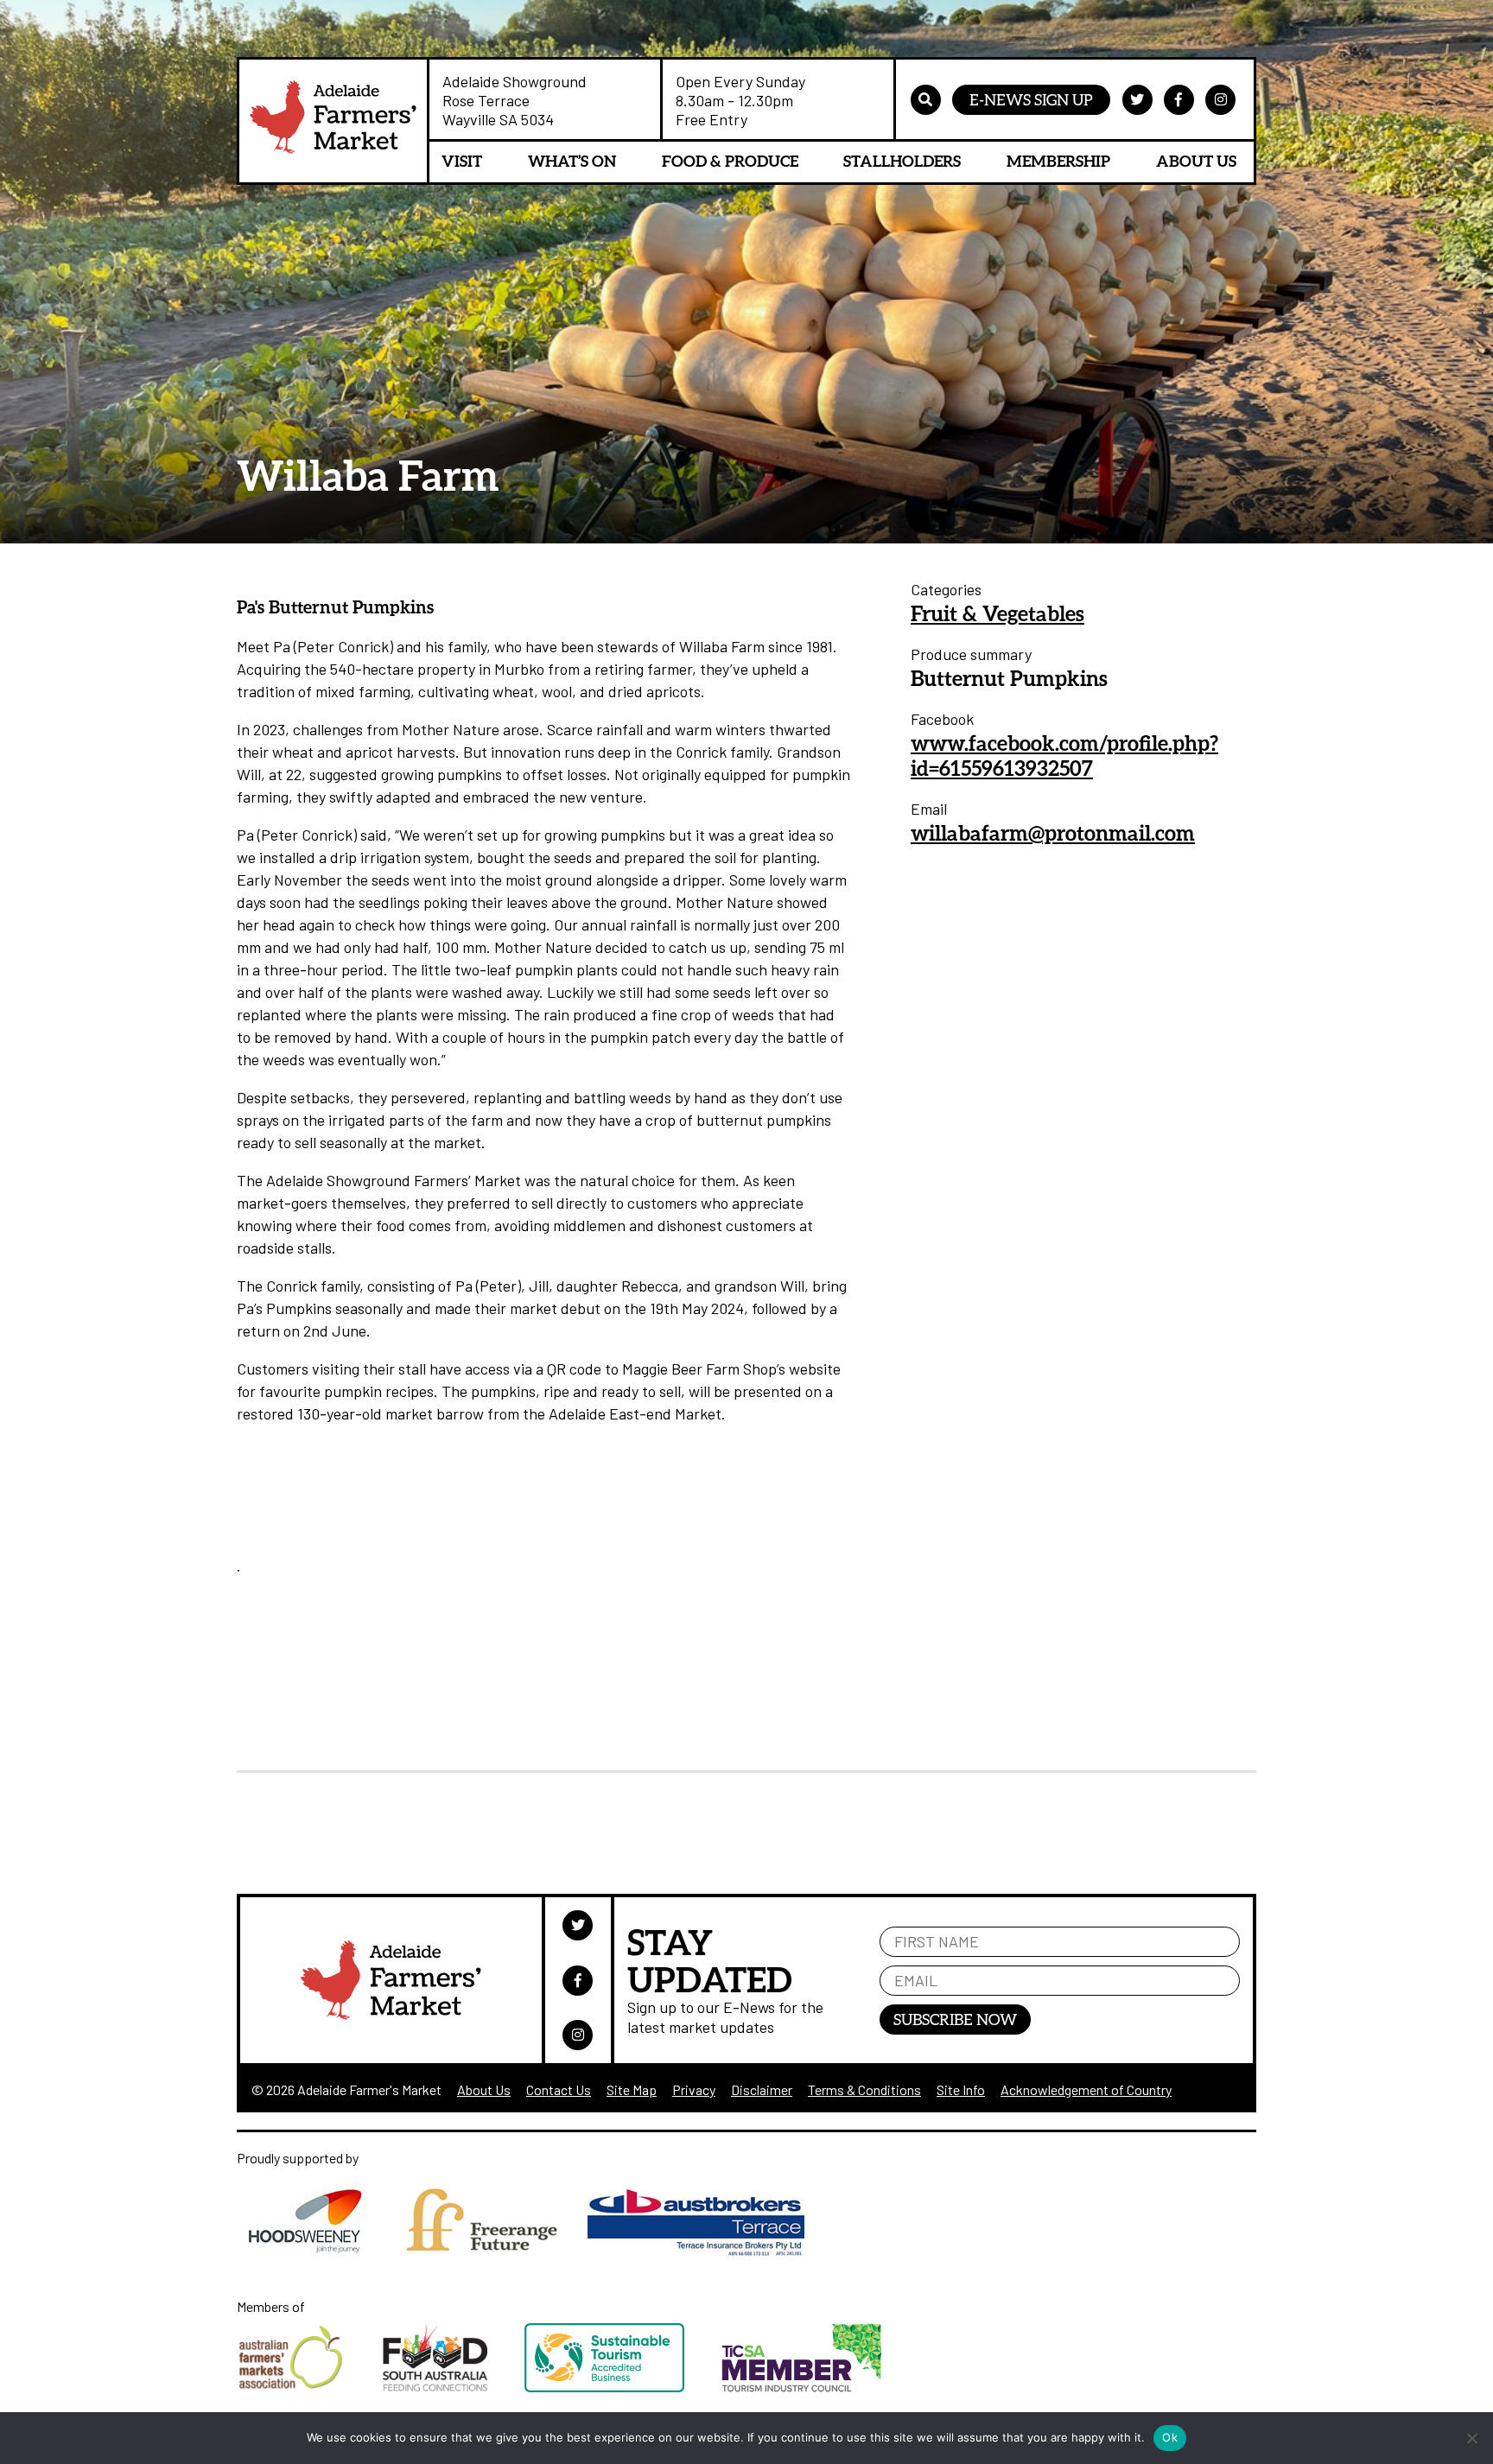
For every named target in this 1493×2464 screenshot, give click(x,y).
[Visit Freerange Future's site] (491, 2255)
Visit (462, 161)
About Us (1196, 161)
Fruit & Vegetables (997, 613)
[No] (1471, 2438)
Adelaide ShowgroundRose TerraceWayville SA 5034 (515, 100)
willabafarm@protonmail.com (1053, 832)
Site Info (961, 2089)
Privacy (694, 2089)
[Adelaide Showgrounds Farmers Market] (333, 121)
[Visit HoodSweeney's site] (316, 2255)
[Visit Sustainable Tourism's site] (623, 2387)
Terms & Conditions (864, 2089)
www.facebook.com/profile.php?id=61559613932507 (1064, 755)
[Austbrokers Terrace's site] (705, 2255)
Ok (1170, 2437)
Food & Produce (730, 161)
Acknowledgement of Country (1086, 2089)
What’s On (572, 161)
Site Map (632, 2089)
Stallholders (902, 161)
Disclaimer (762, 2089)
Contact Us (559, 2089)
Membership (1058, 161)
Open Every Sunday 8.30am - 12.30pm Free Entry (740, 100)
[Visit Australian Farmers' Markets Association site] (310, 2387)
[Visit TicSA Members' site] (819, 2387)
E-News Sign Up (1031, 99)
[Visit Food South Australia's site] (454, 2387)
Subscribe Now (955, 2019)
